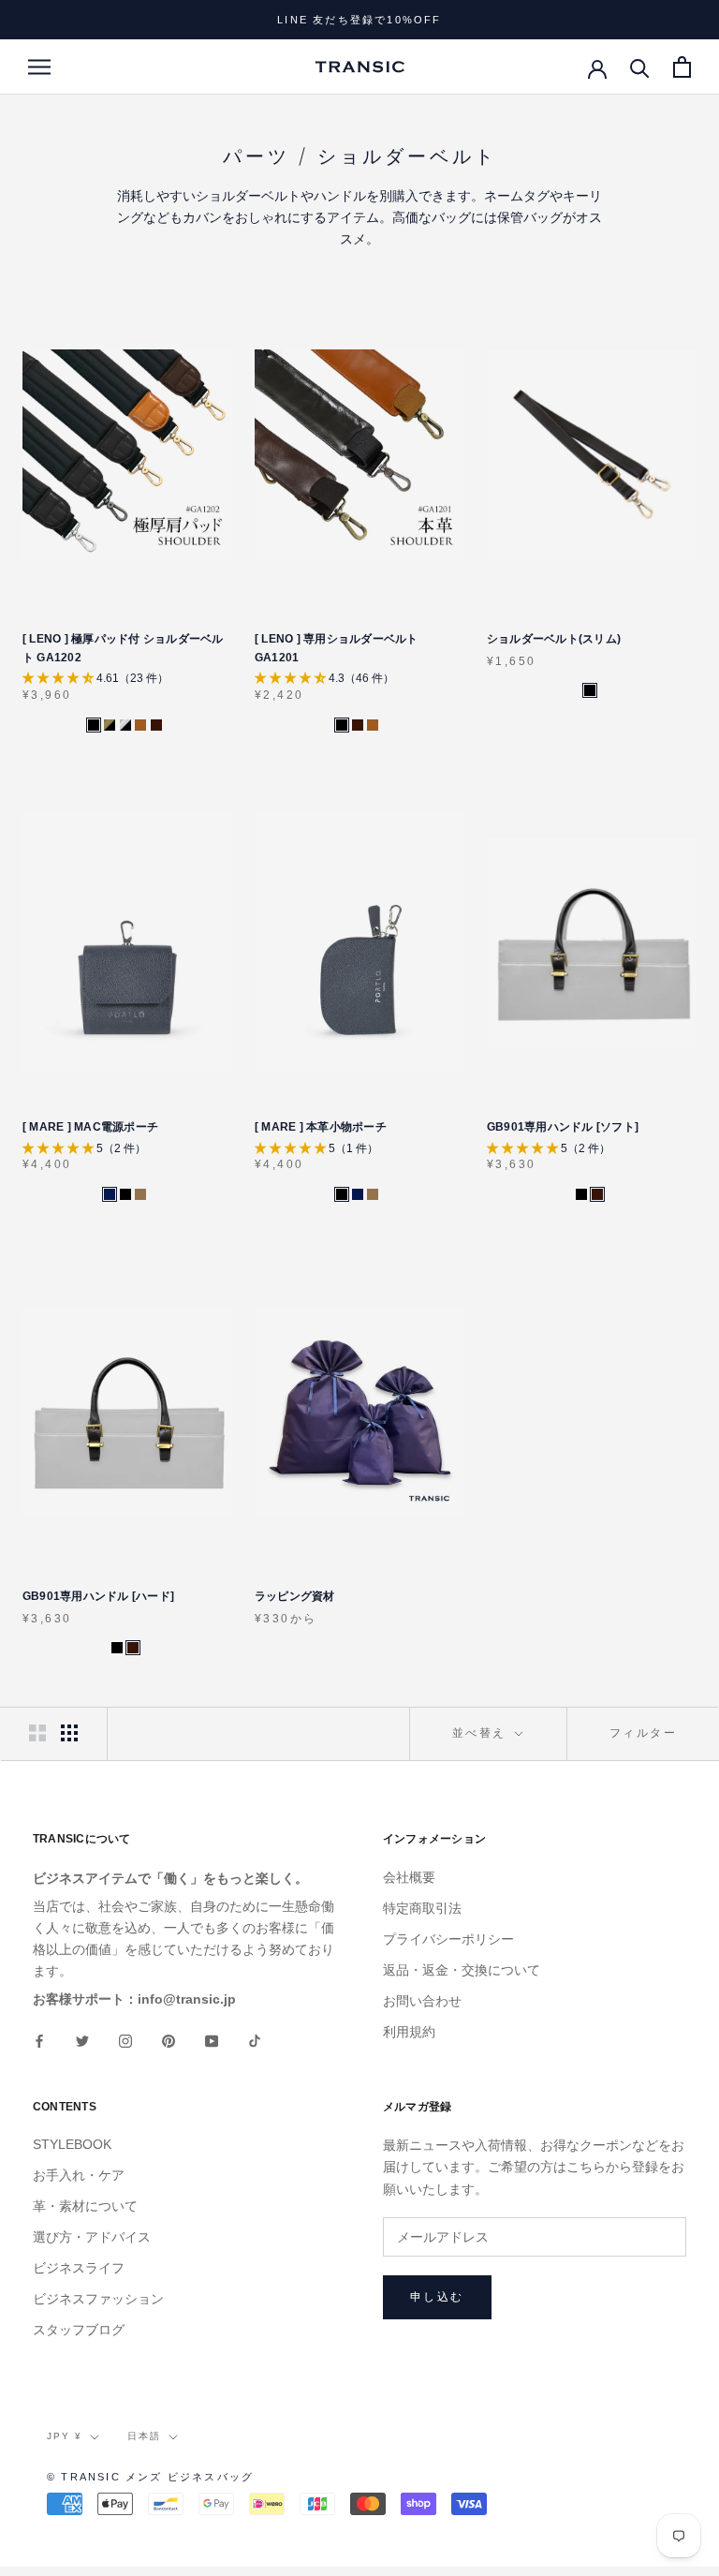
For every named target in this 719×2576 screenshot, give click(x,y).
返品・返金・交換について (462, 1970)
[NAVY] (110, 1194)
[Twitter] (82, 2040)
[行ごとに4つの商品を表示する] (69, 1733)
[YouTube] (212, 2040)
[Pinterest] (169, 2040)
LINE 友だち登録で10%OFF (359, 20)
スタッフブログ (79, 2330)
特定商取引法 (422, 1908)
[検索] (640, 67)
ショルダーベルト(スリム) (554, 639)
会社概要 (409, 1877)
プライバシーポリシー (448, 1939)
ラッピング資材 (295, 1596)
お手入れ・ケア (79, 2175)
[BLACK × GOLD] (110, 725)
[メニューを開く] (39, 67)
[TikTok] (255, 2040)
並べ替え (482, 1733)
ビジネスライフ (79, 2268)
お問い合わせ (422, 2001)
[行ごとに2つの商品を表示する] (37, 1733)
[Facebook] (39, 2040)
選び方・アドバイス (92, 2237)
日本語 (144, 2436)
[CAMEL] (140, 725)
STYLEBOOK (72, 2144)
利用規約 (409, 2032)
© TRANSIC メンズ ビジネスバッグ (150, 2477)
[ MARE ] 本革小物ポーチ (321, 1127)
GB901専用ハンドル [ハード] (98, 1596)
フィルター (643, 1733)
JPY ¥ (65, 2436)
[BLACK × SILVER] (125, 725)
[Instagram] (125, 2040)
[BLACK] (590, 690)
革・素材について (85, 2206)
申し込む (437, 2297)
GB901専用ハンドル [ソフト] (563, 1127)
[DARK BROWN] (156, 725)
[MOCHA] (140, 1194)
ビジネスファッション (98, 2299)
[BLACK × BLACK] (94, 725)
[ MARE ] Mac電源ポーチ (90, 1127)
